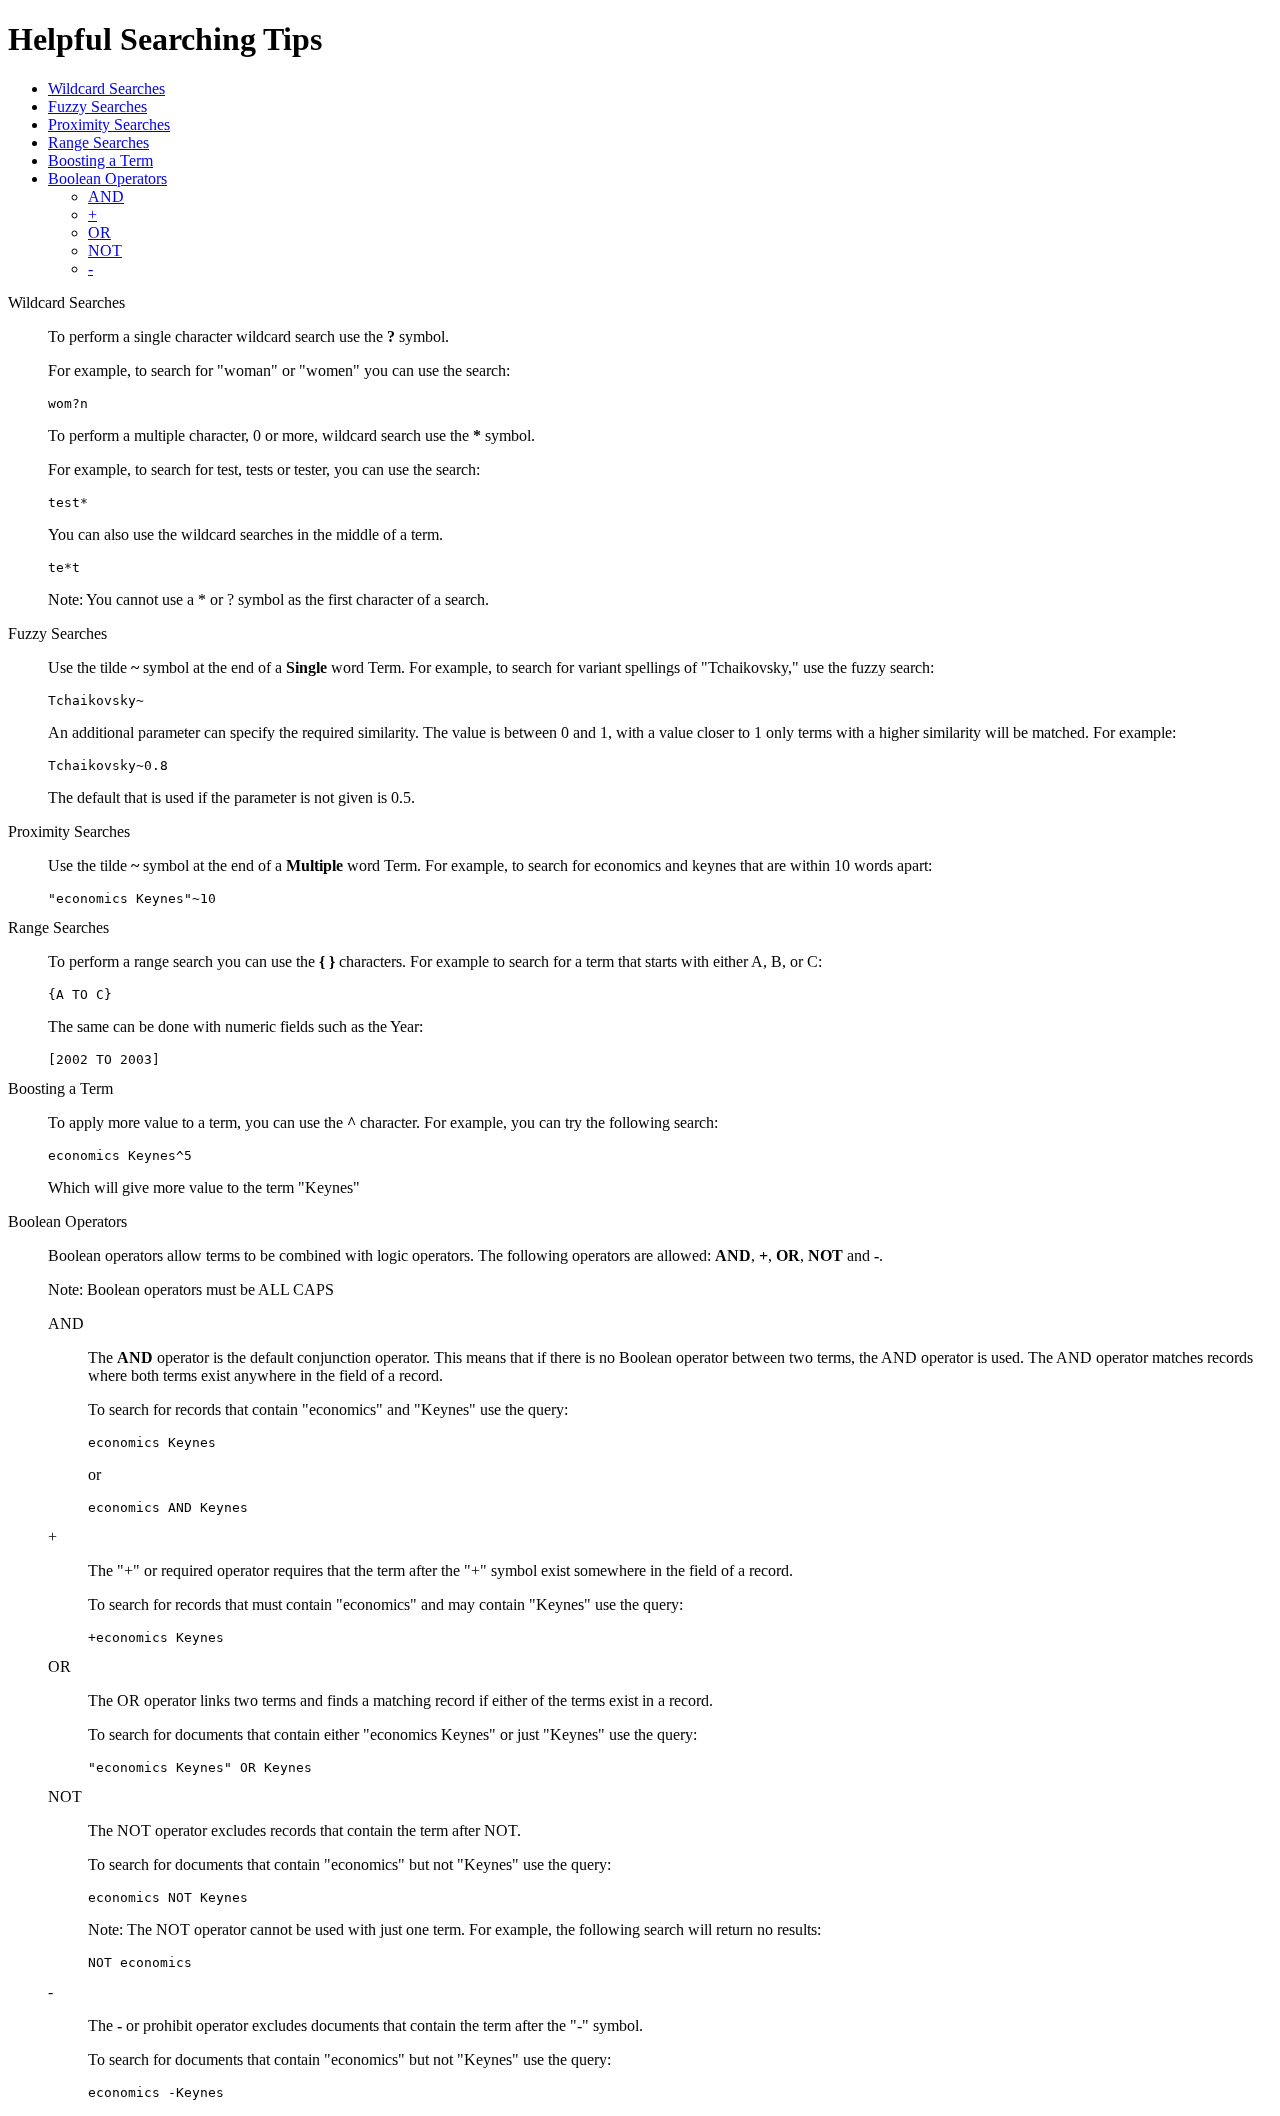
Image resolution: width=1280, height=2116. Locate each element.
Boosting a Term (100, 160)
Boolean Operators (107, 178)
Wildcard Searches (106, 88)
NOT (105, 250)
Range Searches (98, 142)
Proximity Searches (109, 124)
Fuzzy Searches (97, 106)
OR (99, 232)
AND (106, 196)
